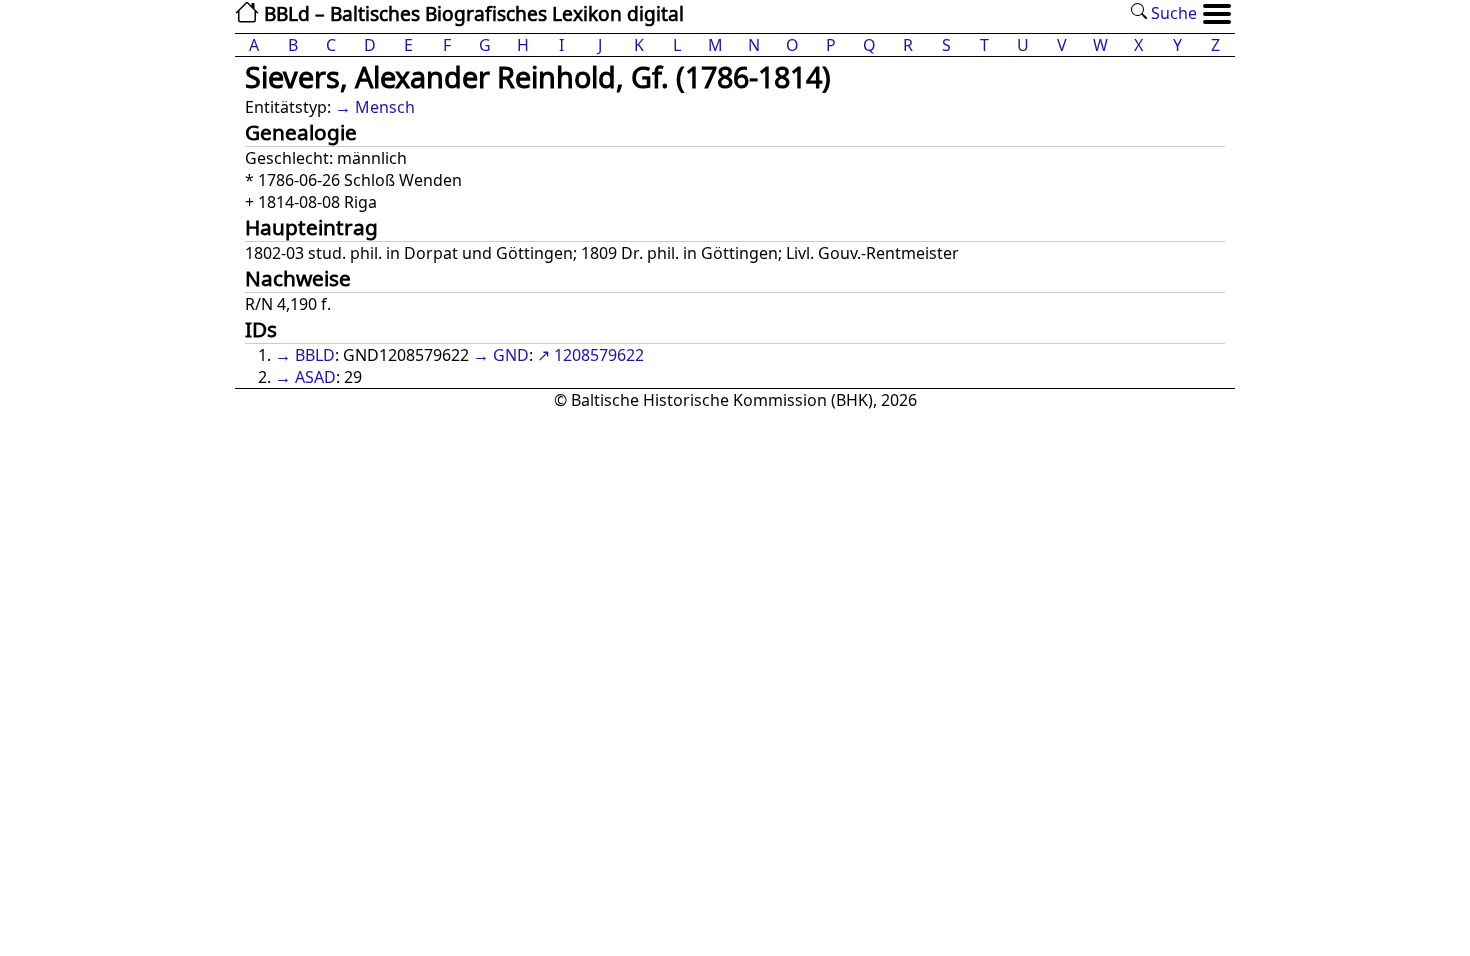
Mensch (385, 107)
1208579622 (599, 355)
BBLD (315, 355)
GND (511, 355)
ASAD (315, 377)
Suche (1172, 13)
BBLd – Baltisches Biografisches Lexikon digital (471, 13)
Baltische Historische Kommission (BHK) (722, 400)
